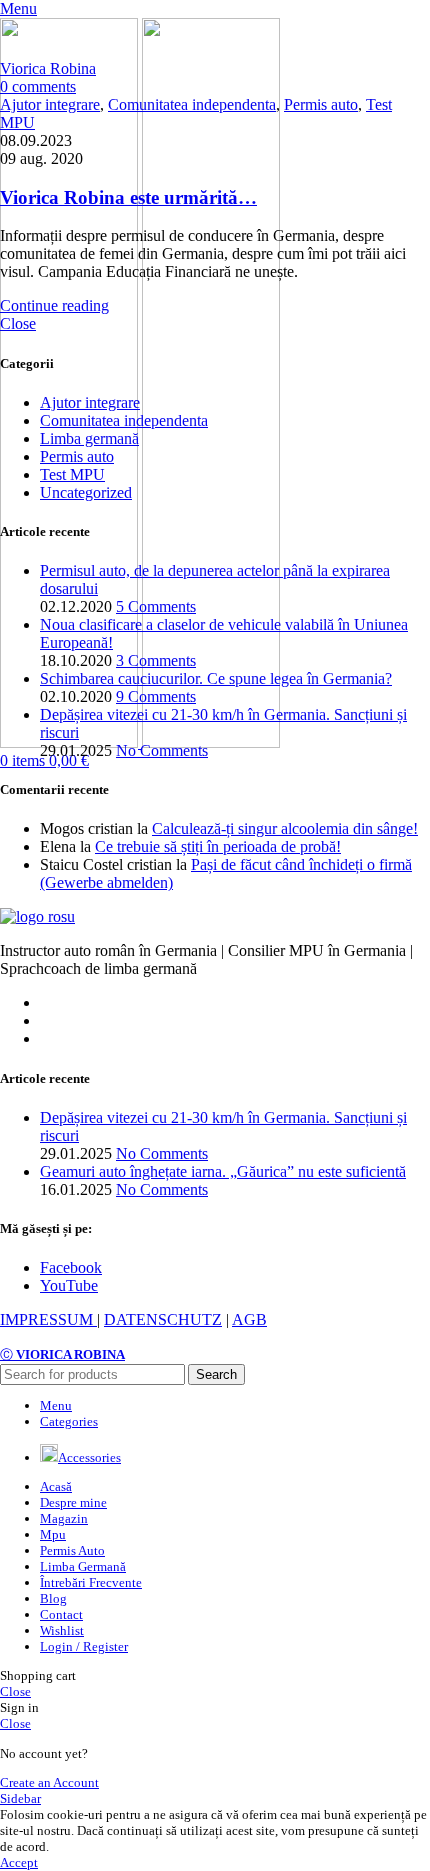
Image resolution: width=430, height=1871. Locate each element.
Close (18, 323)
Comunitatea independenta (192, 104)
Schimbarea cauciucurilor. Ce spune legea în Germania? (216, 678)
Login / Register (84, 1646)
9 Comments (156, 696)
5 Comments (156, 606)
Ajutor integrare (50, 104)
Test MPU (72, 474)
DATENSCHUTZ (163, 1319)
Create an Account (49, 1782)
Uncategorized (86, 492)
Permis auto (321, 104)
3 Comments (156, 660)
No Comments (162, 750)
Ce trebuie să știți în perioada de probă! (218, 846)
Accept (19, 1862)
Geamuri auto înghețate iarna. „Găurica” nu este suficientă (223, 1171)
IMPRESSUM (48, 1319)
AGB (249, 1319)
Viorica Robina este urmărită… (128, 197)
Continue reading (54, 305)
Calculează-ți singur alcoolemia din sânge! (285, 828)
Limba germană (89, 438)
